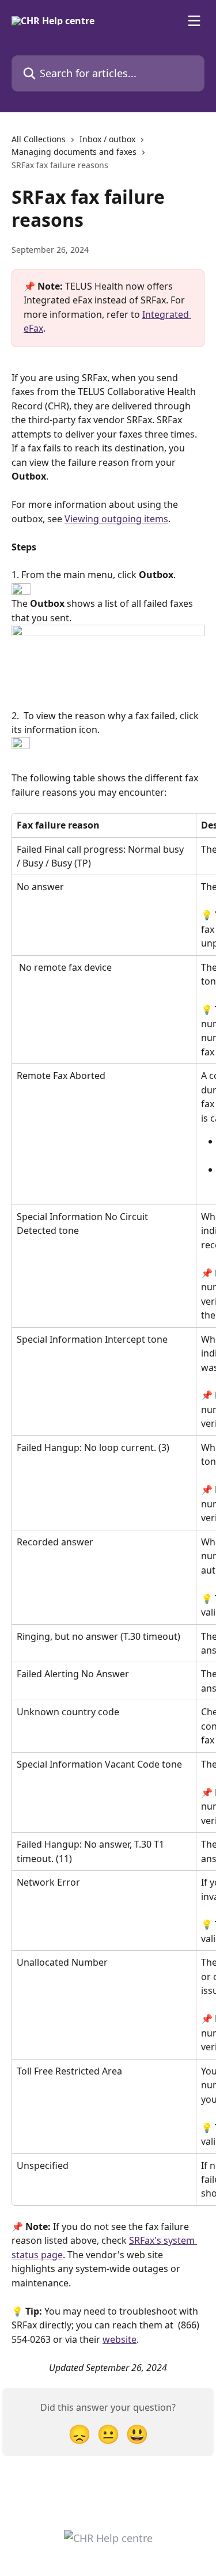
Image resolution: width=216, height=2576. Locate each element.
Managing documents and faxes (74, 152)
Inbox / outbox (107, 139)
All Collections (39, 139)
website (120, 2339)
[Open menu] (194, 21)
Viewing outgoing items (116, 519)
